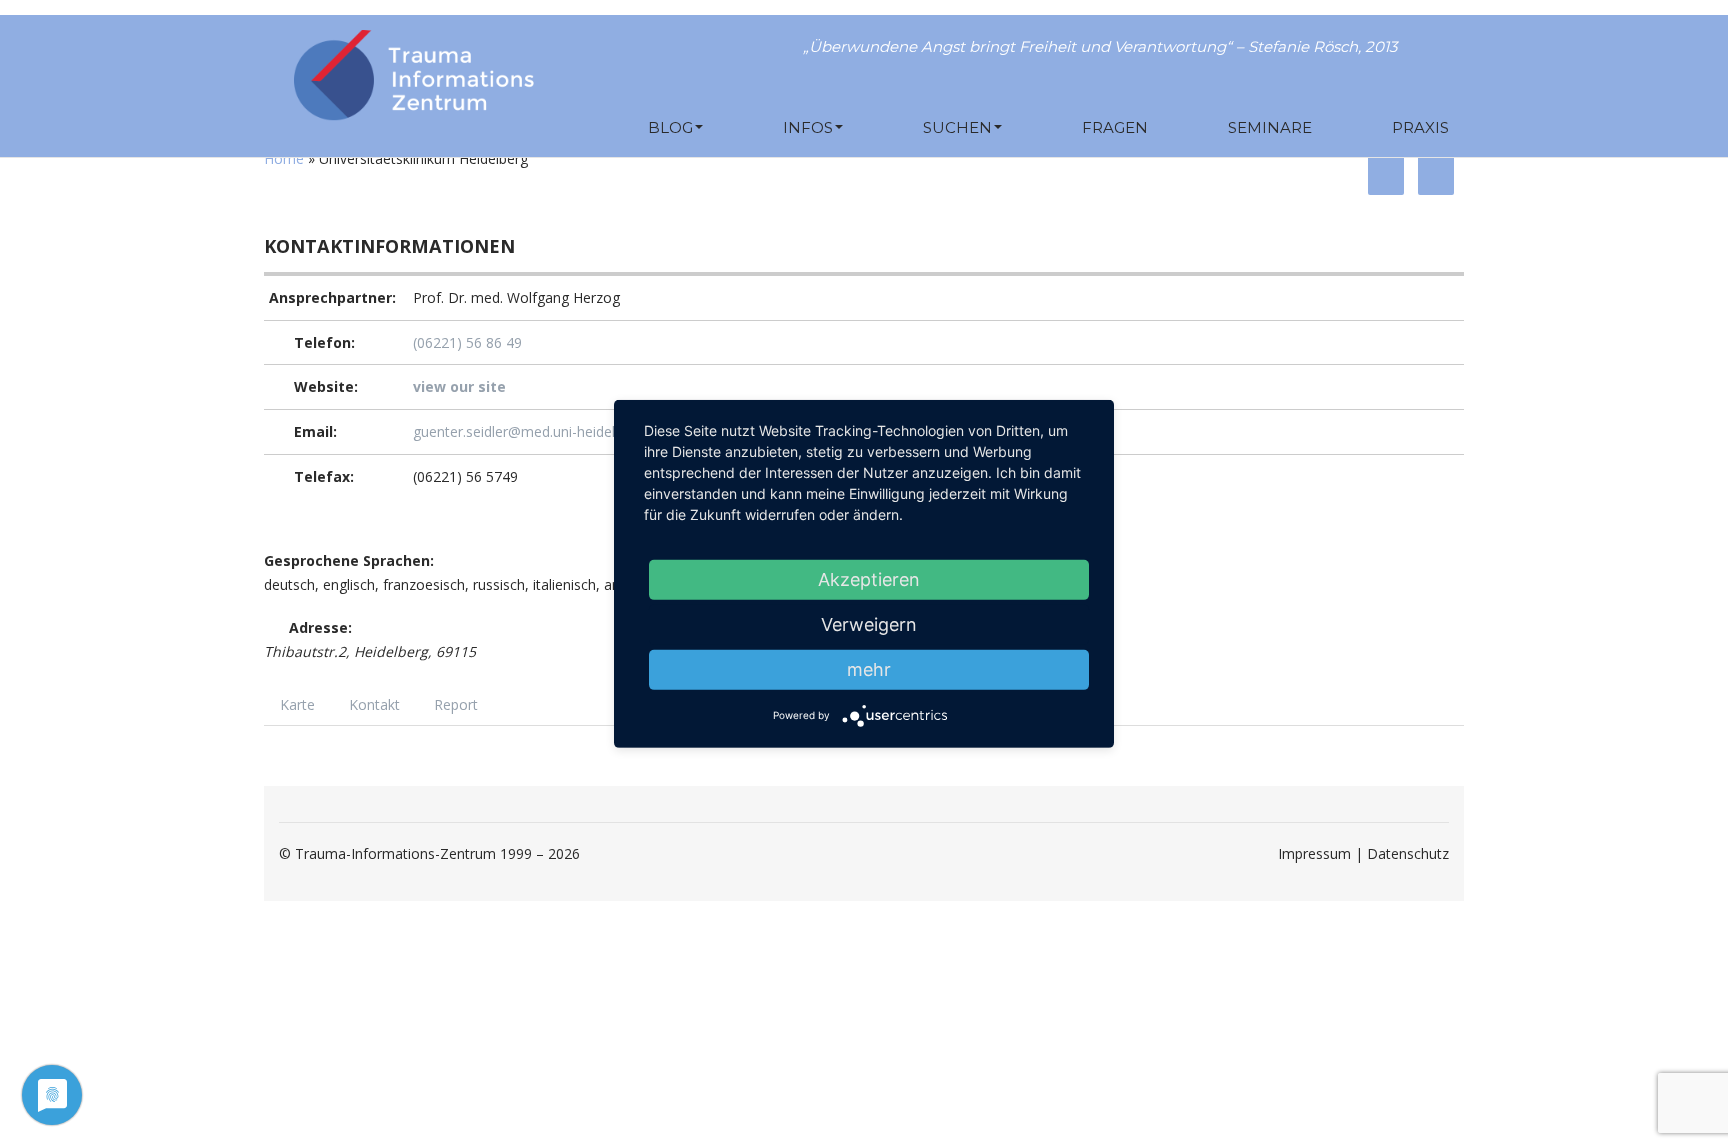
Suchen (957, 127)
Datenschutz (1408, 853)
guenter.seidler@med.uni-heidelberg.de (538, 431)
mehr (869, 668)
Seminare (1270, 127)
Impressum (1314, 853)
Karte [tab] (297, 704)
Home (284, 158)
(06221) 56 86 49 (467, 342)
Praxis (1420, 127)
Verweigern (869, 623)
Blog (670, 127)
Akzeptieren (869, 578)
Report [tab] (456, 704)
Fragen (1115, 127)
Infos (808, 127)
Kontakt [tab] (374, 704)
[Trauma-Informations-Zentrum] (414, 70)
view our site (459, 386)
